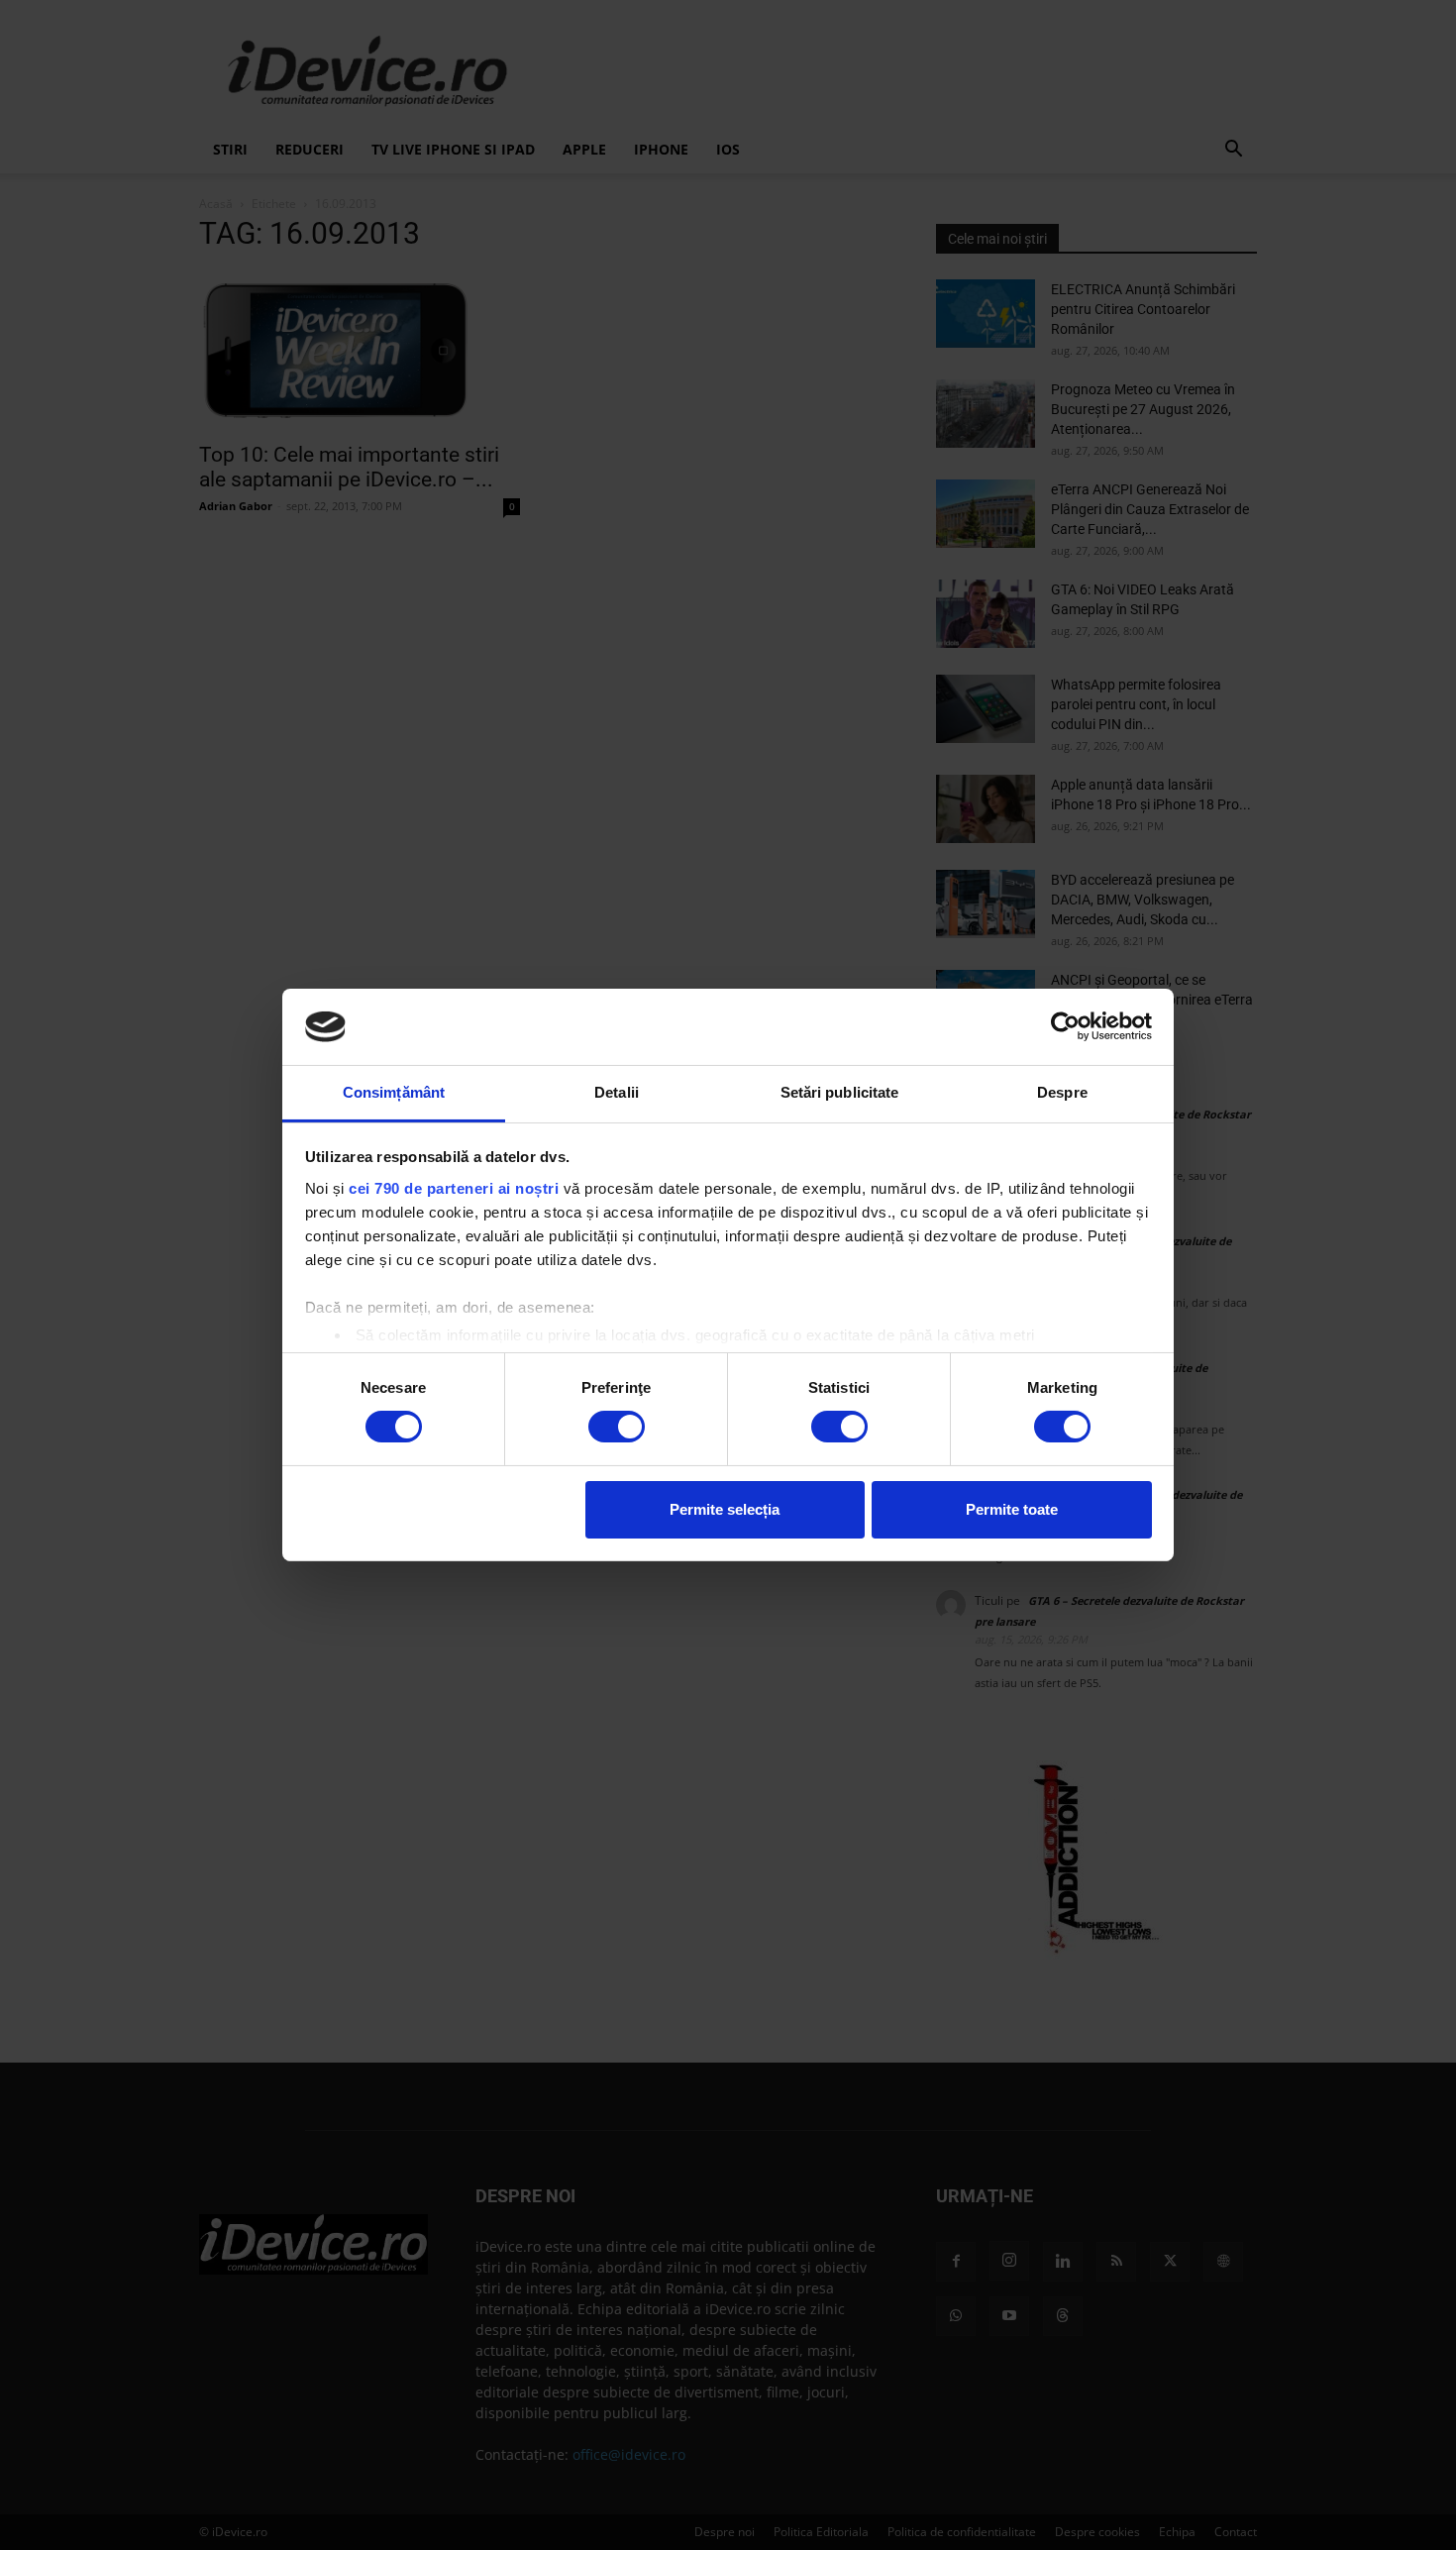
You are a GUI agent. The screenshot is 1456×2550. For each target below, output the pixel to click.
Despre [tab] (1062, 1092)
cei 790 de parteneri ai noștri (454, 1188)
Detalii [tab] (617, 1092)
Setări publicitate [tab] (840, 1092)
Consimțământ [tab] (394, 1092)
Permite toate (1012, 1509)
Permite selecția (725, 1509)
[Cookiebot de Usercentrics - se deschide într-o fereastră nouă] (1065, 1026)
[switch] (617, 1427)
